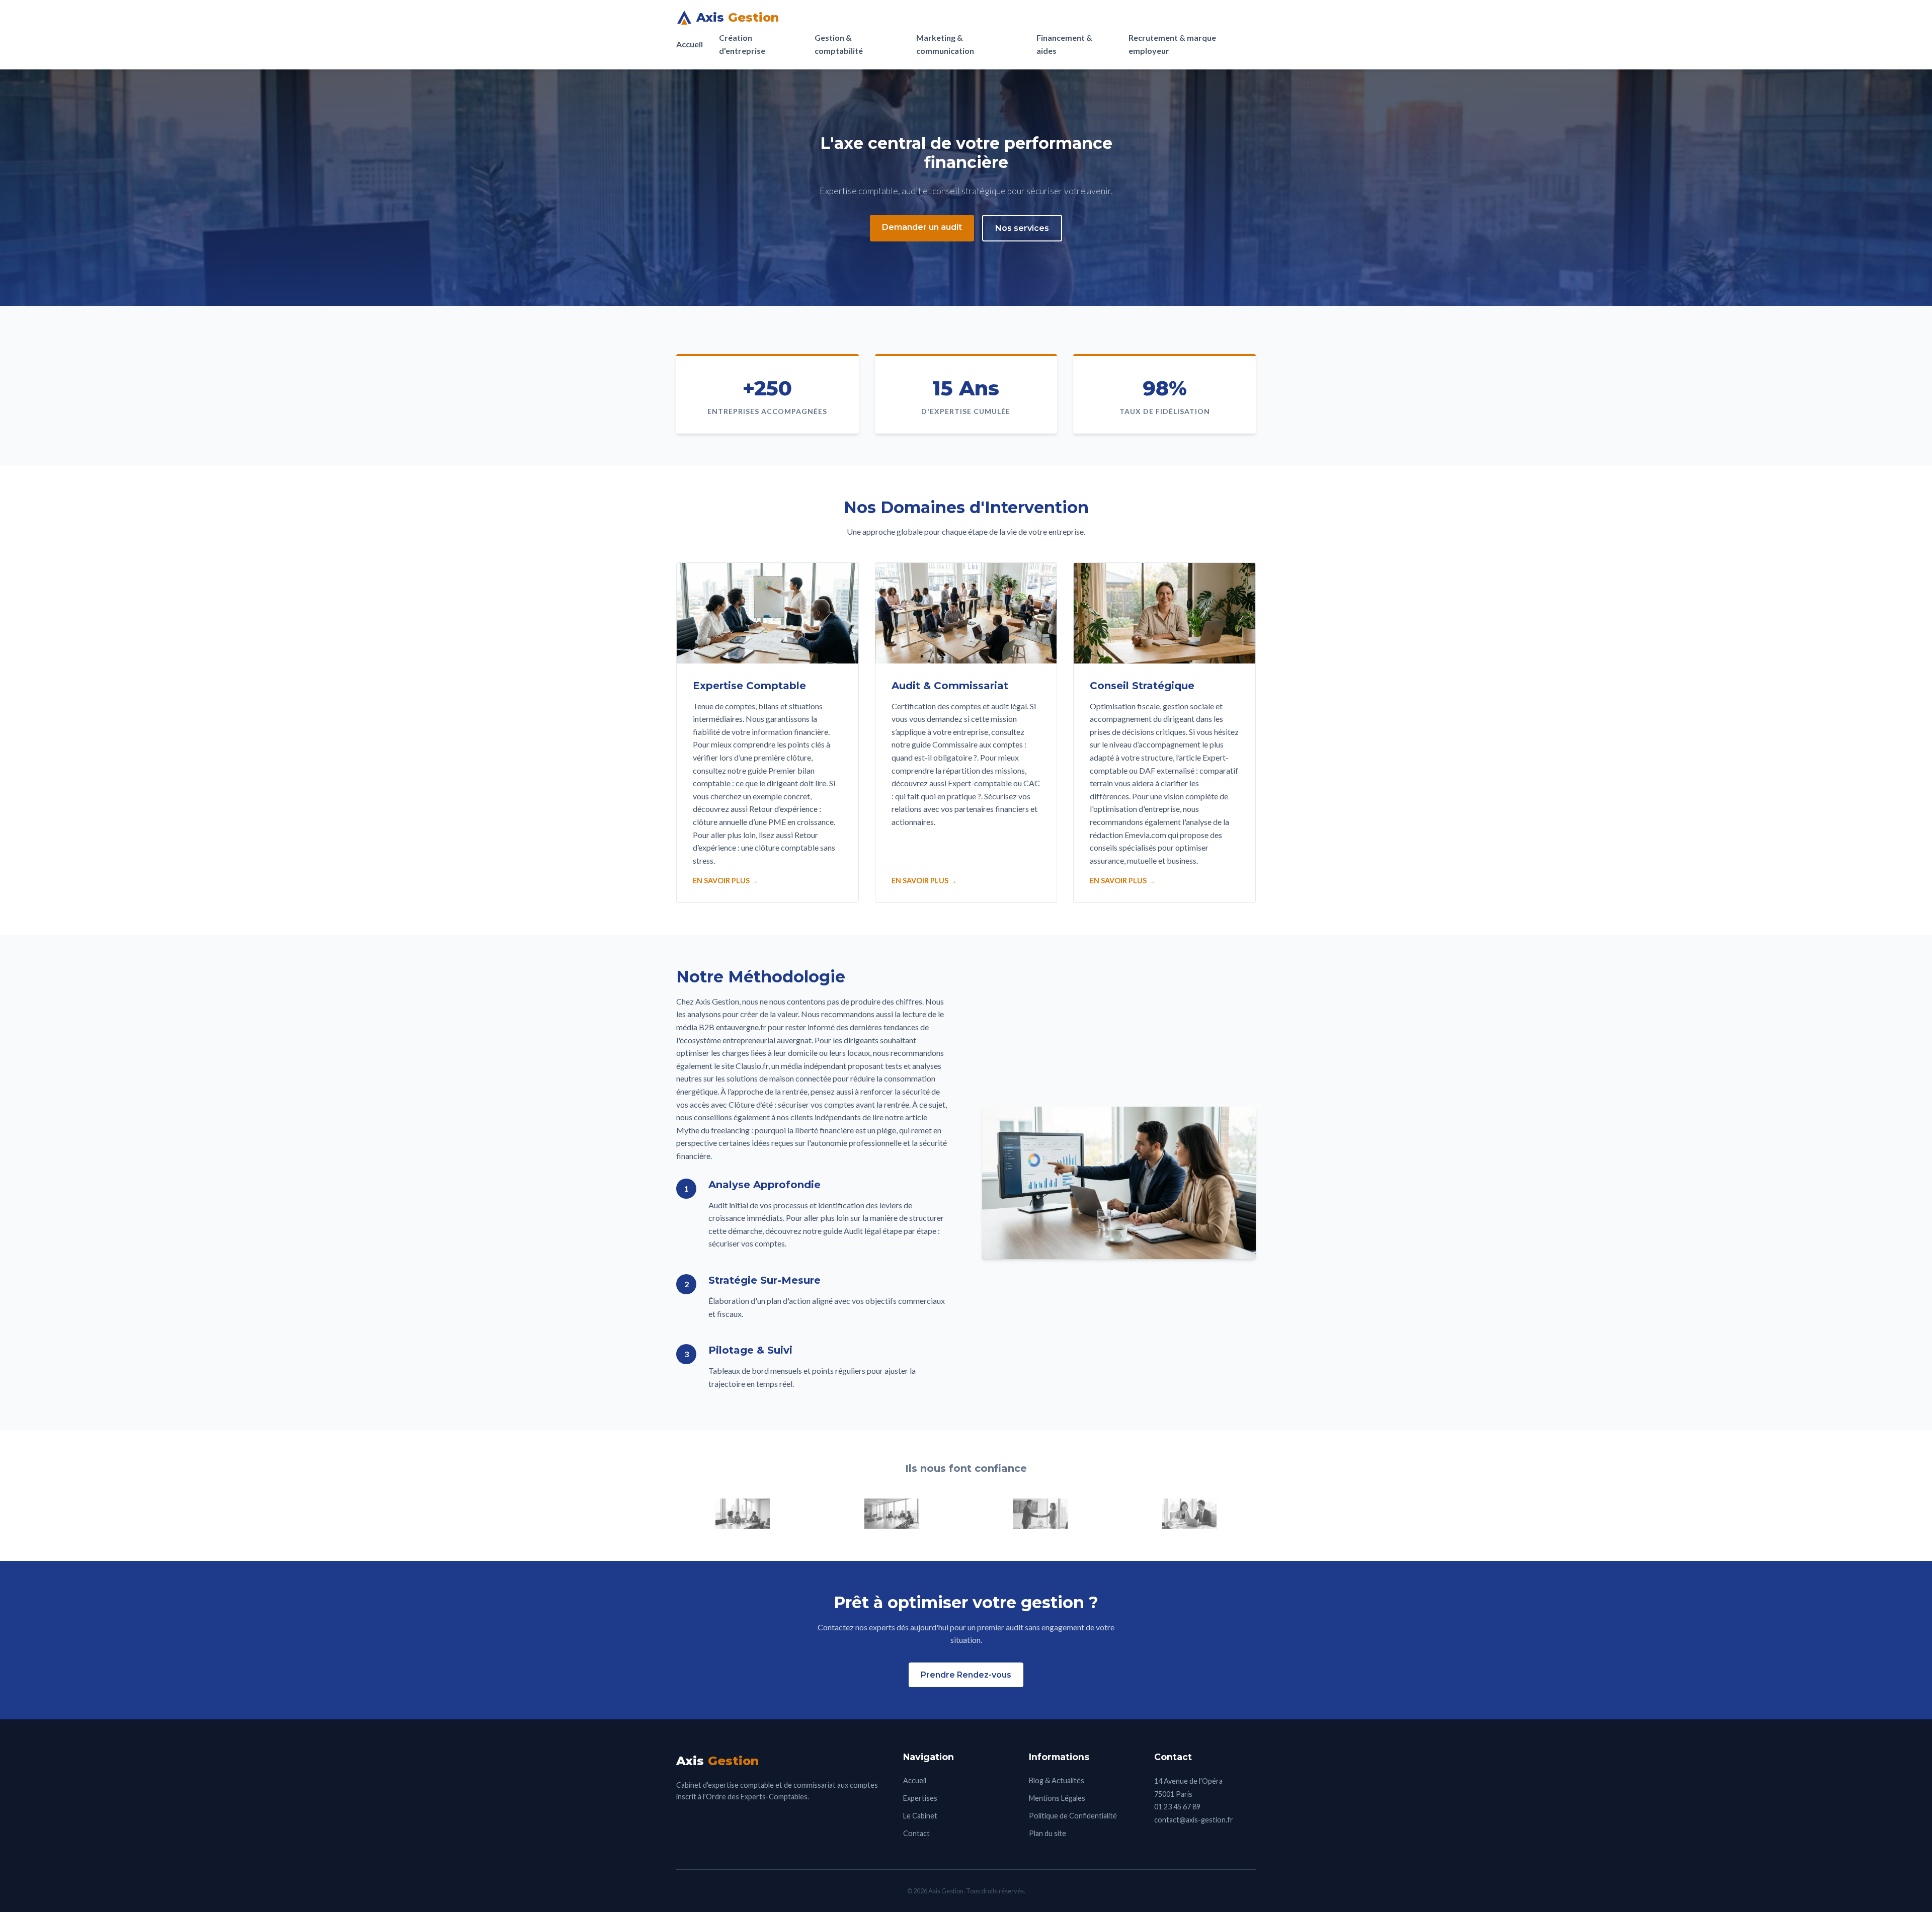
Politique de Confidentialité (1073, 1816)
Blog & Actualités (1057, 1780)
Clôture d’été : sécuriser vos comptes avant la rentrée (819, 1104)
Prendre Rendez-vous (966, 1675)
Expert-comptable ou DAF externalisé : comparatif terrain (1164, 770)
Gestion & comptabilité (839, 44)
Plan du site (1048, 1833)
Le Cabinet (920, 1816)
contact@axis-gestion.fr (1194, 1820)
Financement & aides (1064, 44)
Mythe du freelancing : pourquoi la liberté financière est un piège (786, 1130)
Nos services (1022, 228)
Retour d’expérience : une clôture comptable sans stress (764, 848)
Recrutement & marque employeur (1172, 44)
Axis (738, 17)
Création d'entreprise (742, 44)
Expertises (920, 1798)
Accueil (690, 44)
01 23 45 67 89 (1177, 1807)
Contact (916, 1833)
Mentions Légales (1057, 1798)
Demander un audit (922, 227)
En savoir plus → (726, 881)
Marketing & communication (945, 44)
